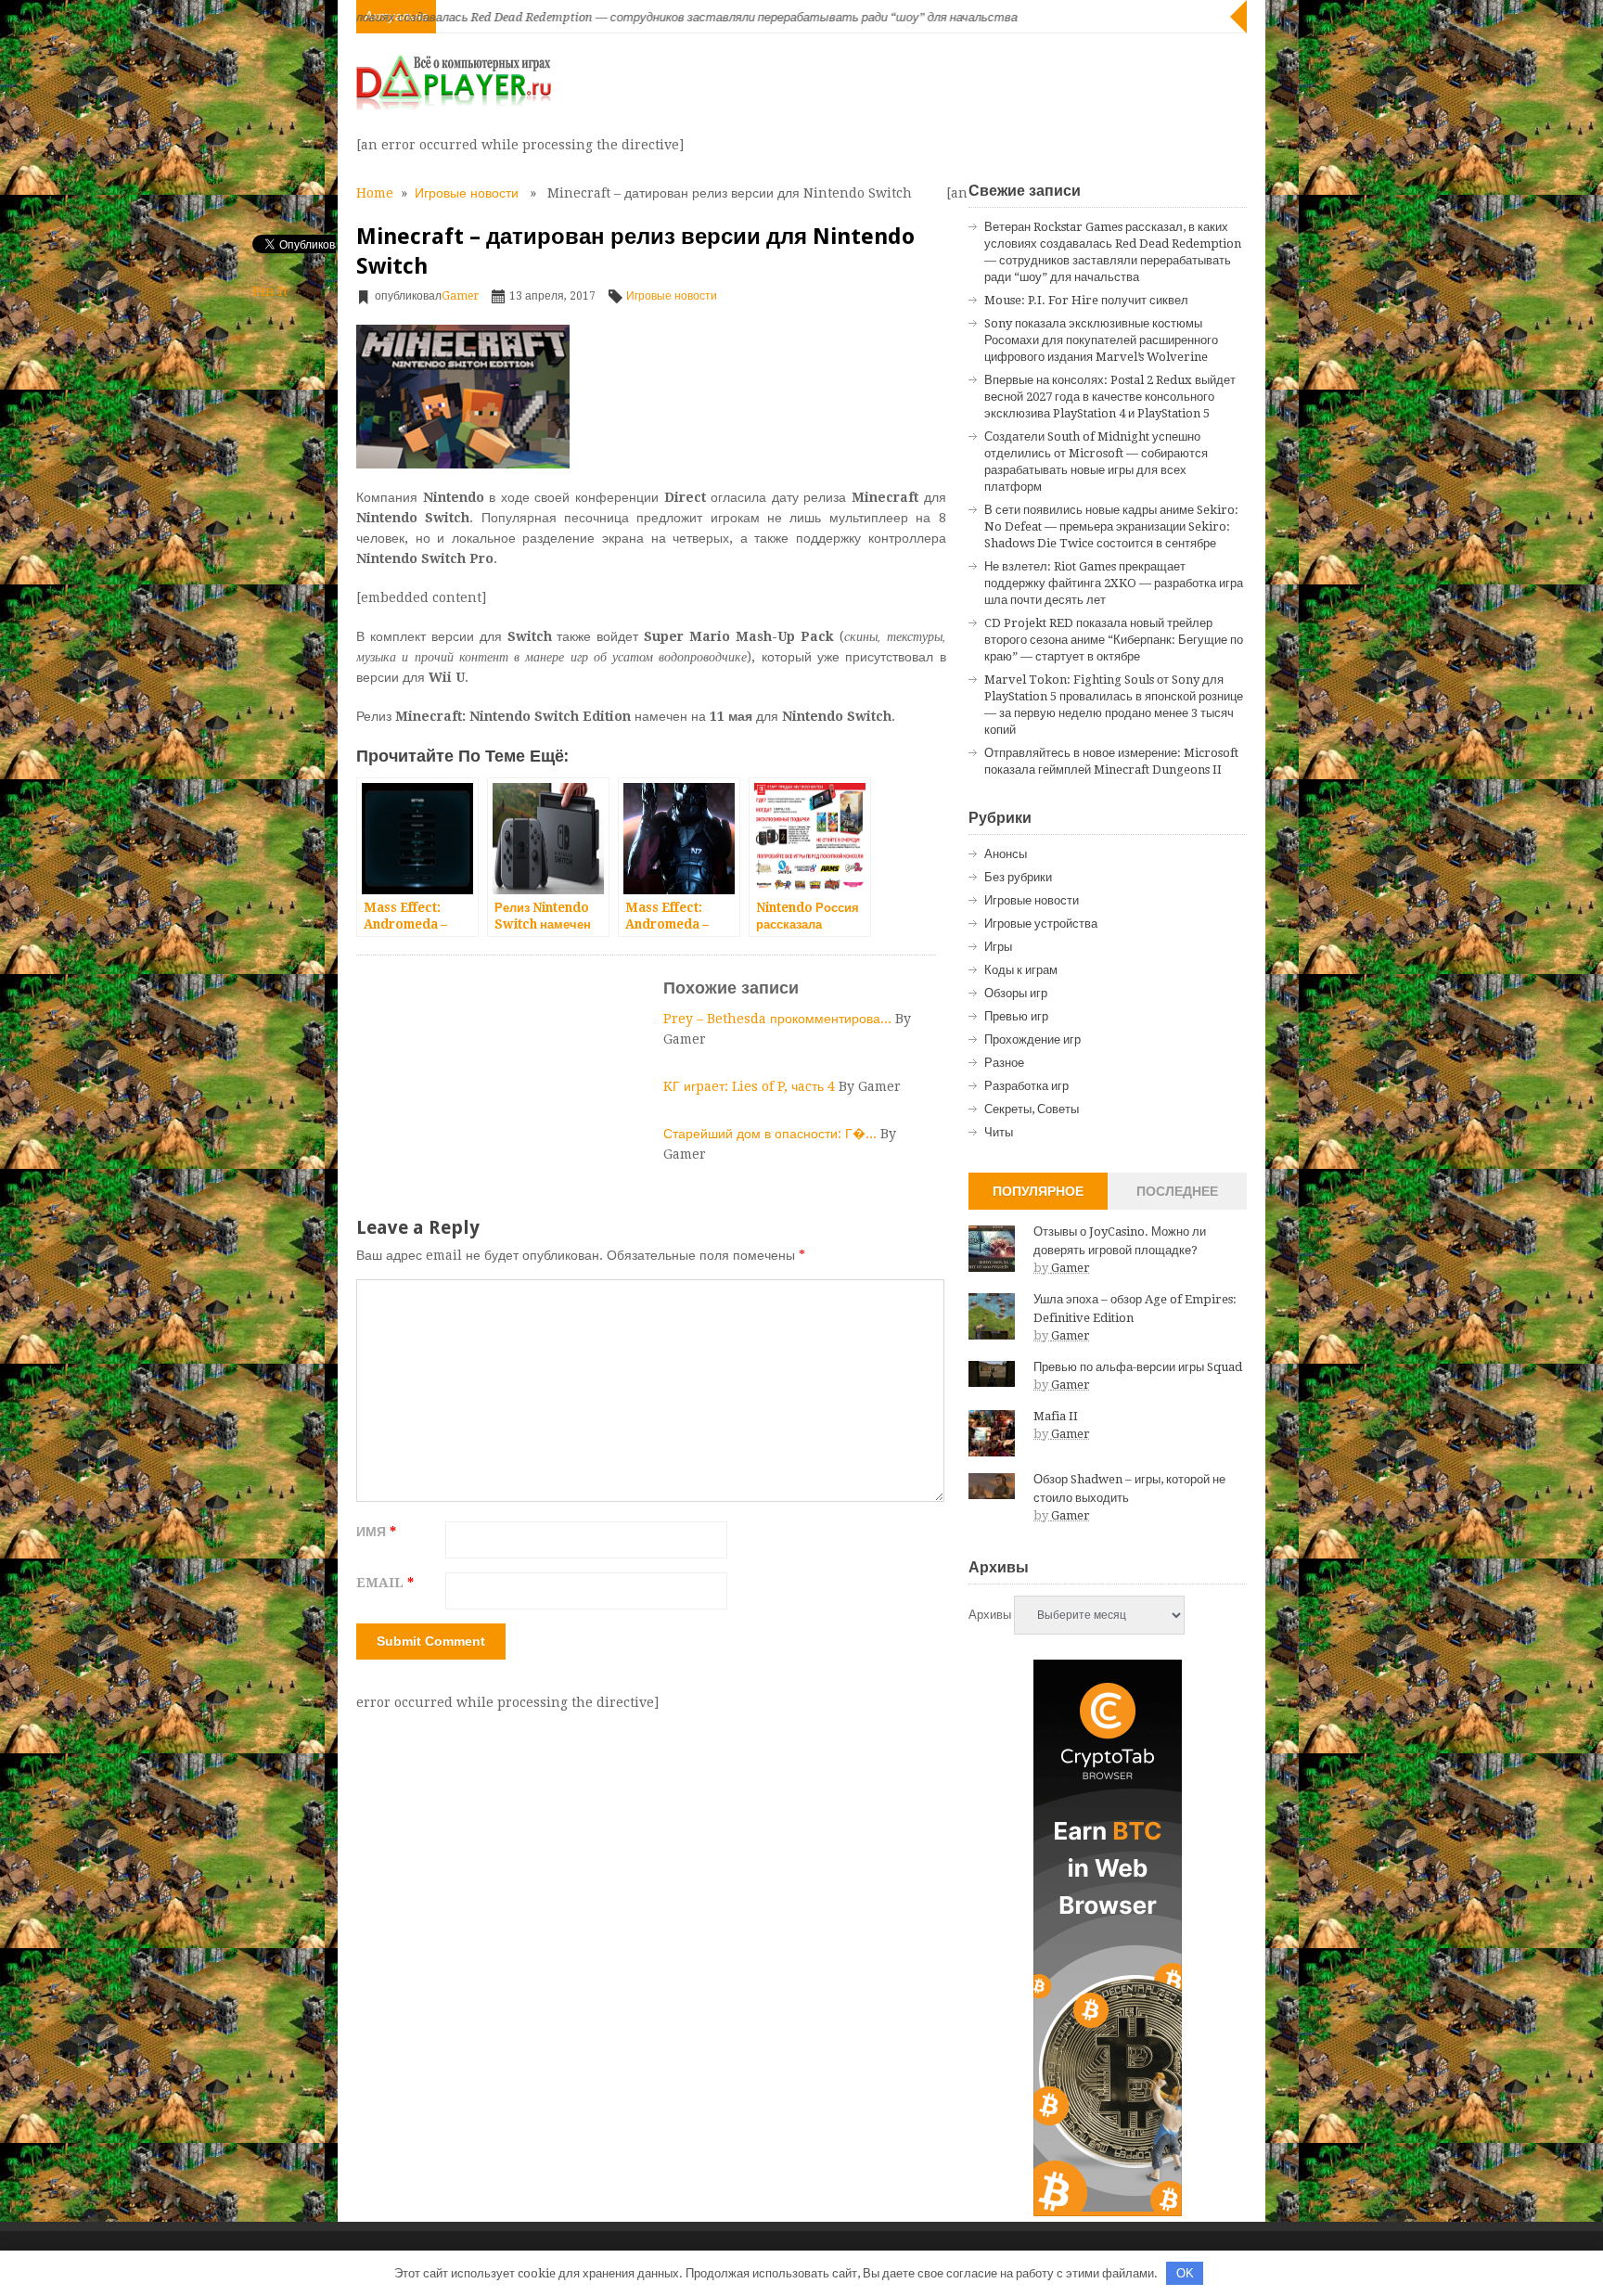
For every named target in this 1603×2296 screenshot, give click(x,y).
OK (1185, 2273)
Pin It (270, 291)
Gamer (460, 296)
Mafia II (1056, 1416)
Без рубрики (1018, 877)
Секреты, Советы (1032, 1109)
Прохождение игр (1032, 1039)
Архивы (990, 1615)
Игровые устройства (1041, 924)
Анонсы (1006, 854)
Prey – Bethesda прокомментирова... (779, 1019)
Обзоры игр (1016, 993)
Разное (1004, 1063)
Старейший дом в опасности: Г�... (772, 1134)
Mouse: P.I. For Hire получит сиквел (1086, 300)
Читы (999, 1132)
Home (375, 193)
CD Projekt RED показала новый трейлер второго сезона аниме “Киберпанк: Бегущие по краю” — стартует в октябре (1114, 640)
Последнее (1177, 1191)
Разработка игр (1026, 1086)
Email (385, 1583)
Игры (998, 947)
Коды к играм (1021, 970)
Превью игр (1016, 1016)
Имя (376, 1532)
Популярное (1038, 1191)
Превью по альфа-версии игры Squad (1138, 1367)
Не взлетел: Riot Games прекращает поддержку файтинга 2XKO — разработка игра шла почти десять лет (1114, 583)
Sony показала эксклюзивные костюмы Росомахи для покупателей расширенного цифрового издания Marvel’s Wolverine (1101, 340)
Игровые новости (467, 193)
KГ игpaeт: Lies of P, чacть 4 (751, 1086)
